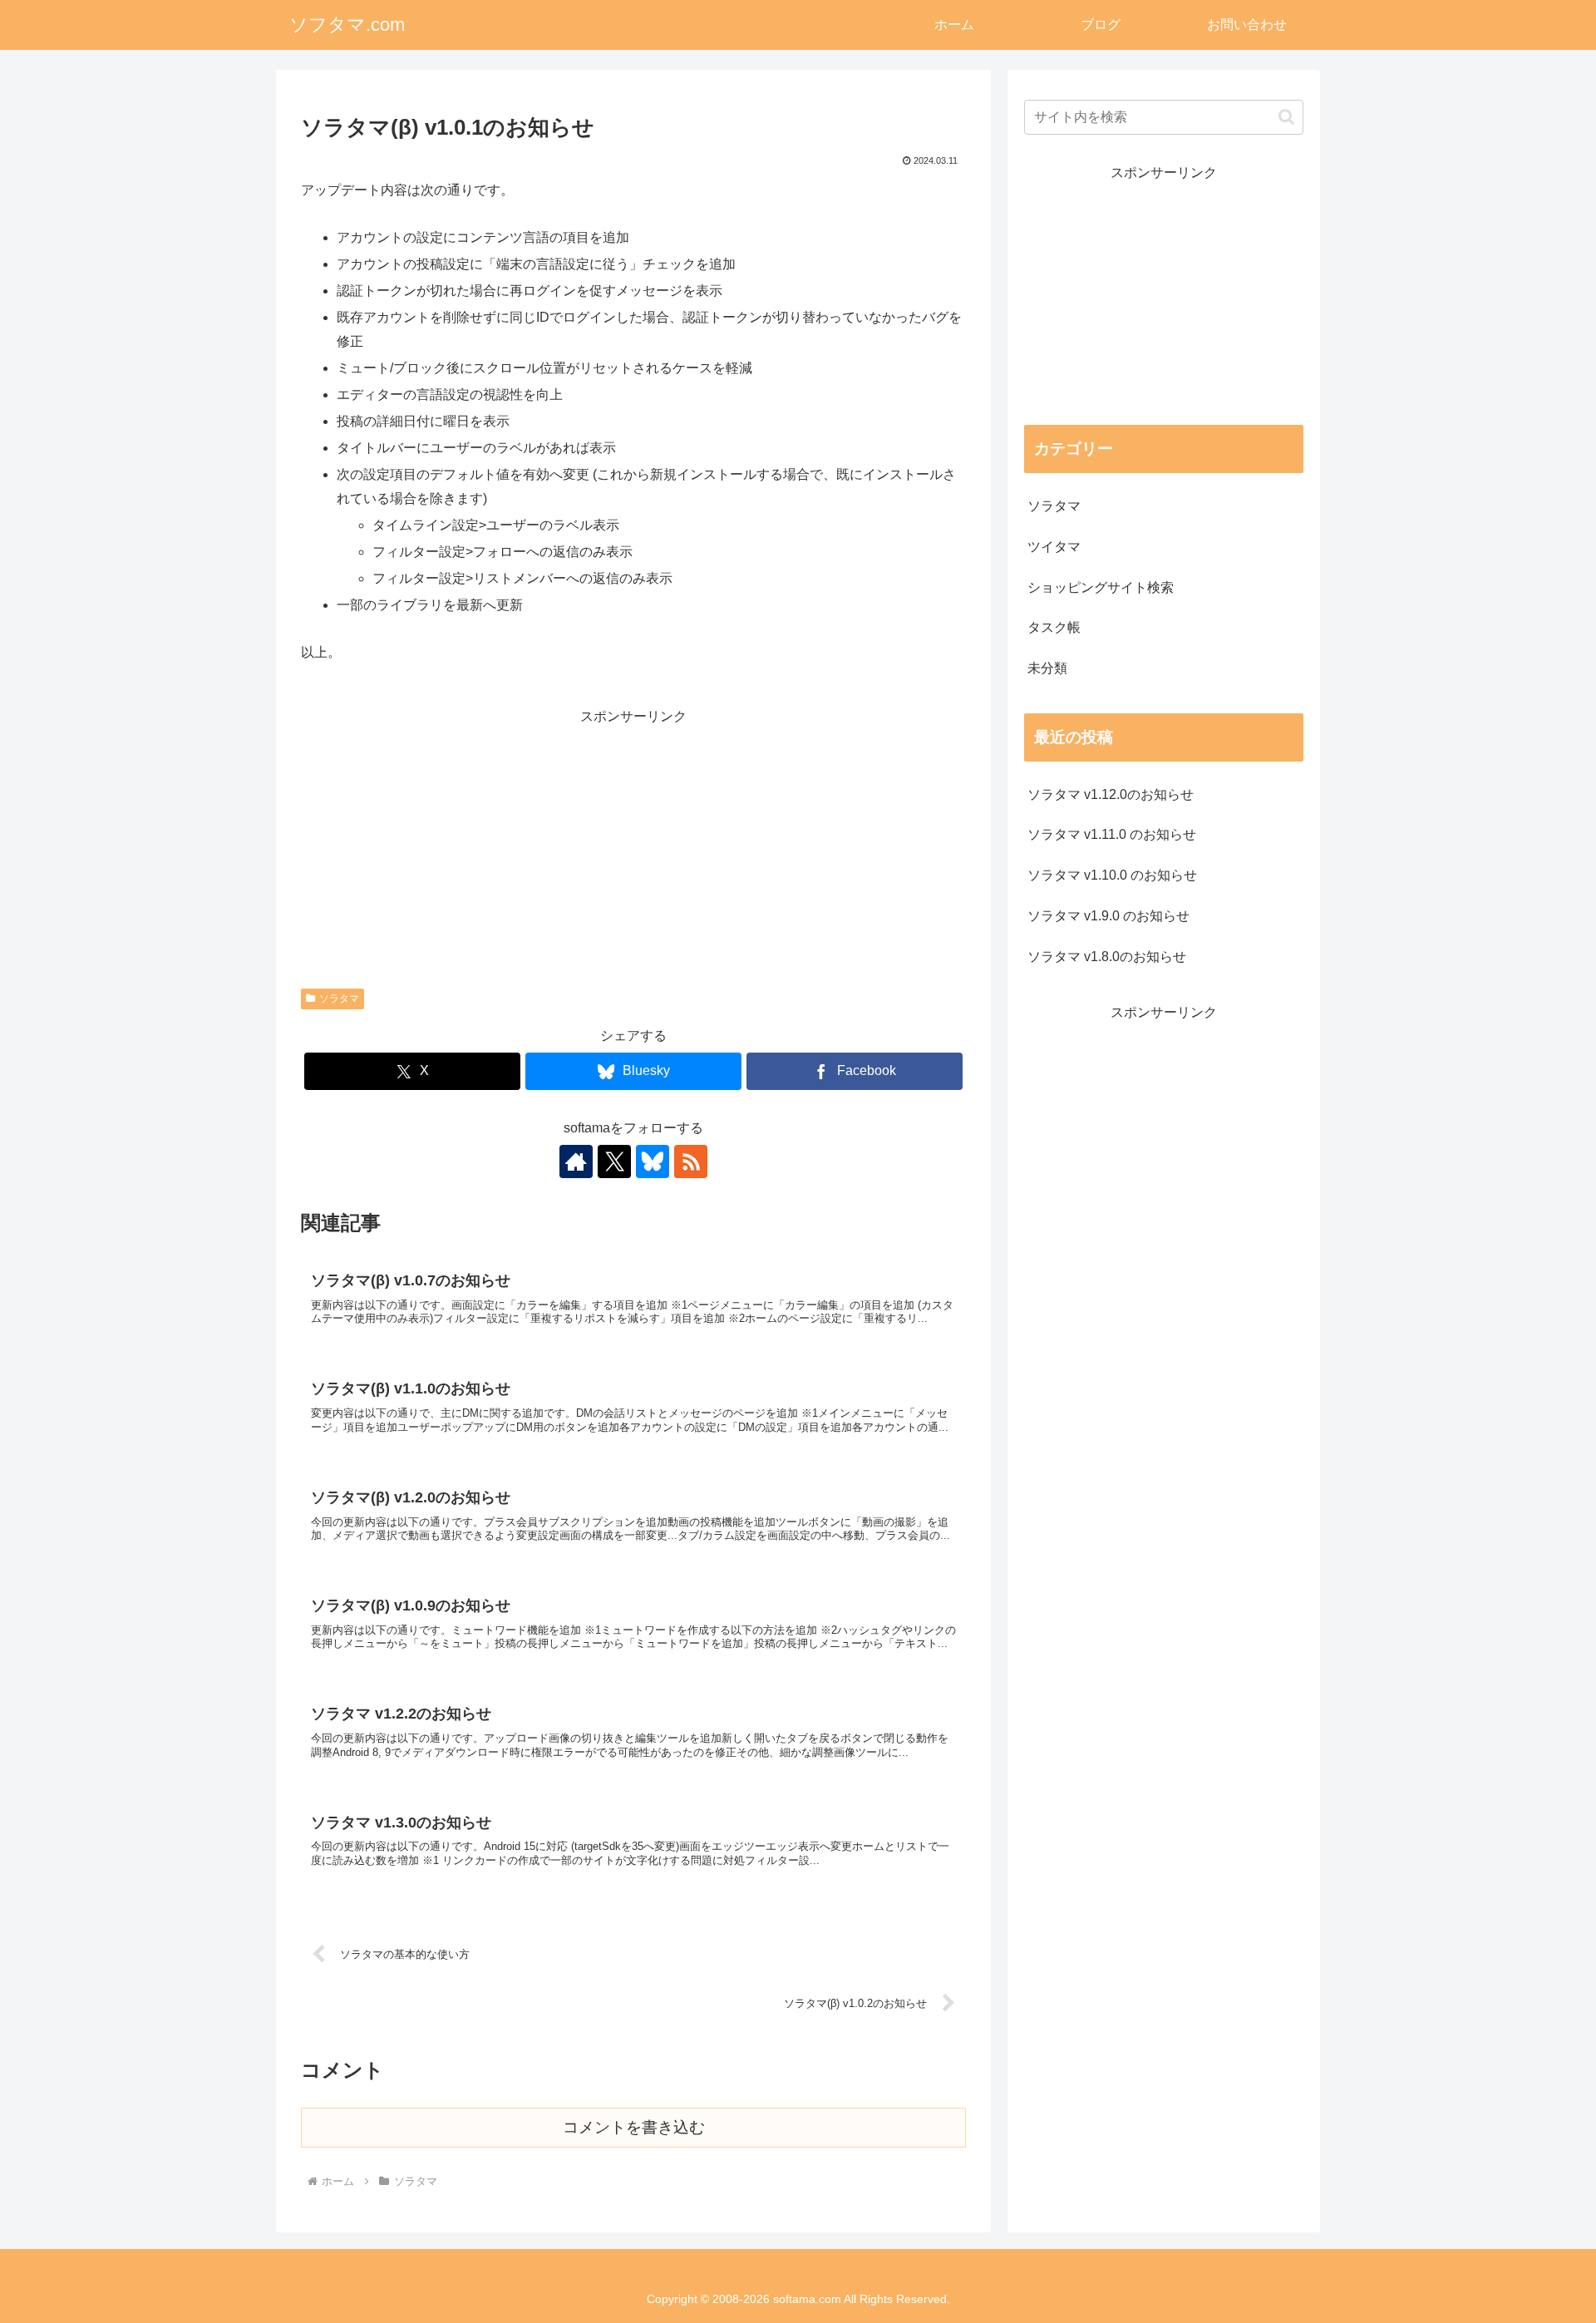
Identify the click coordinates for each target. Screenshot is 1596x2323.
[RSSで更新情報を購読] (691, 1161)
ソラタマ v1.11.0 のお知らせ (1112, 834)
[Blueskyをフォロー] (653, 1161)
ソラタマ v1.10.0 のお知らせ (1112, 875)
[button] (1286, 117)
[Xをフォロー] (614, 1161)
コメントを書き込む (634, 2127)
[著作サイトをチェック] (576, 1161)
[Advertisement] (633, 846)
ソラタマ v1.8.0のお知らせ (1107, 957)
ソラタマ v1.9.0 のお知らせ (1108, 916)
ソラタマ (339, 999)
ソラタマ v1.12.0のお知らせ (1111, 794)
